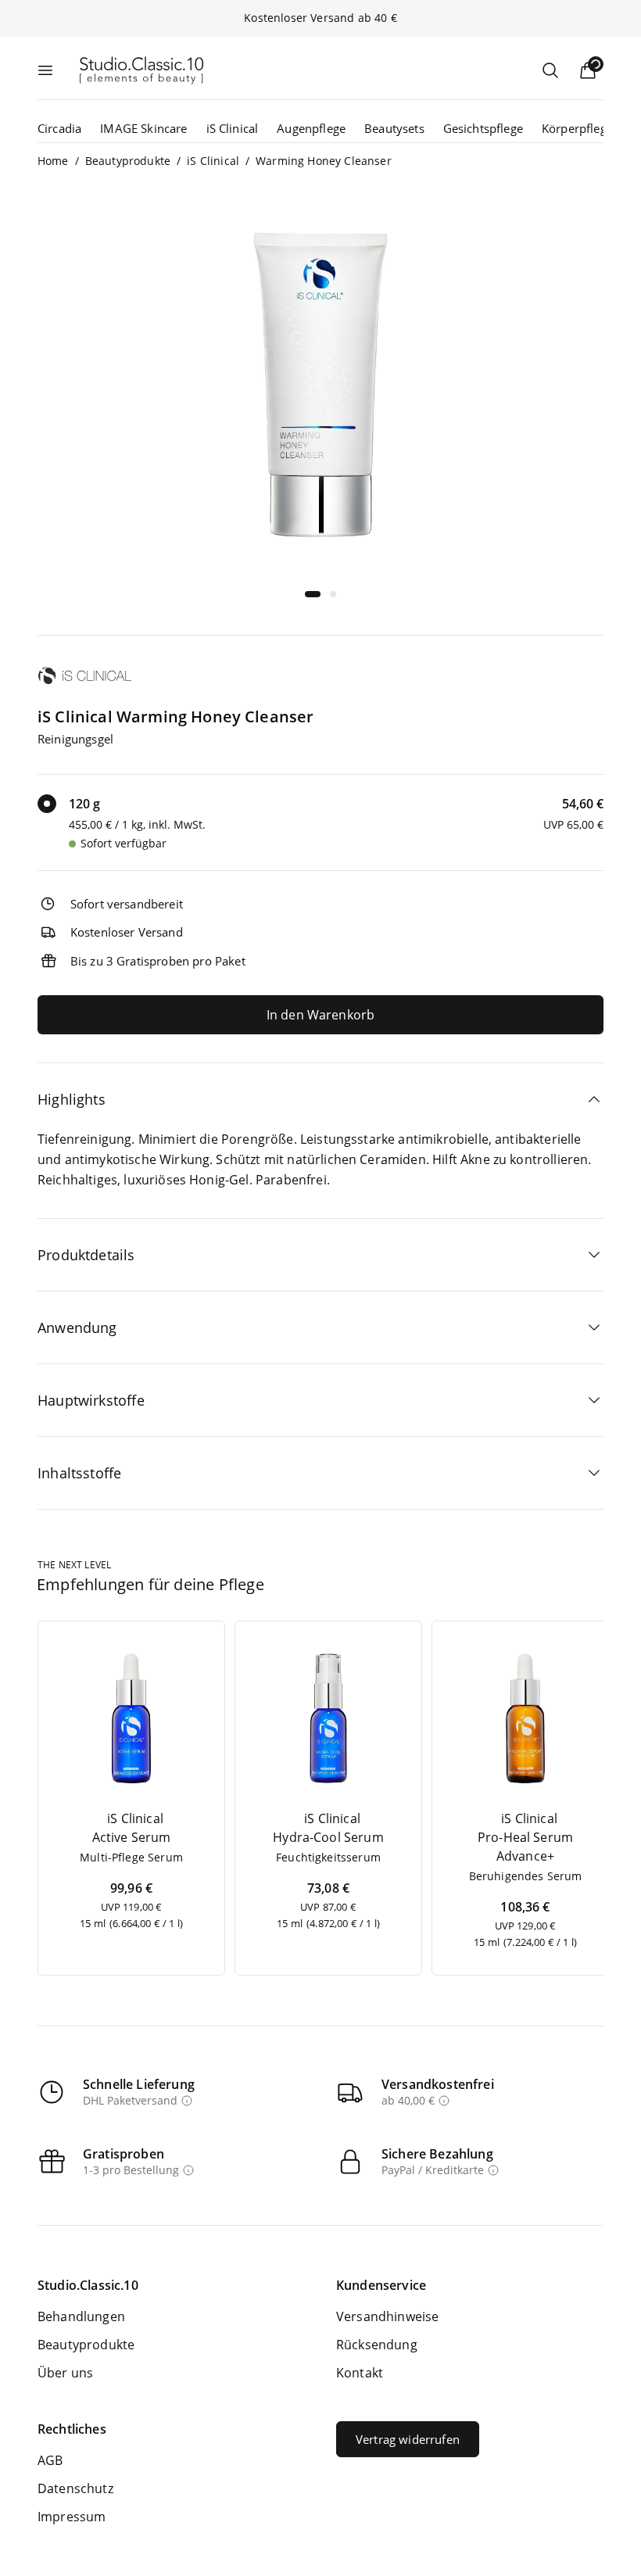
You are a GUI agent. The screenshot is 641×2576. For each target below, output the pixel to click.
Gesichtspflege (483, 128)
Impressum (72, 2517)
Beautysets (394, 128)
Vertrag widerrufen (408, 2439)
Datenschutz (75, 2488)
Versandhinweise (387, 2316)
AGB (50, 2460)
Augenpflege (311, 128)
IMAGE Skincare (143, 128)
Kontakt (360, 2373)
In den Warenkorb (321, 1015)
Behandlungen (81, 2316)
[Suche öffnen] (550, 70)
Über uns (65, 2373)
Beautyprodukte (128, 161)
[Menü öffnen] (45, 70)
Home (53, 161)
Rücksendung (377, 2345)
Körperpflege (577, 128)
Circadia (59, 128)
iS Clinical (233, 128)
